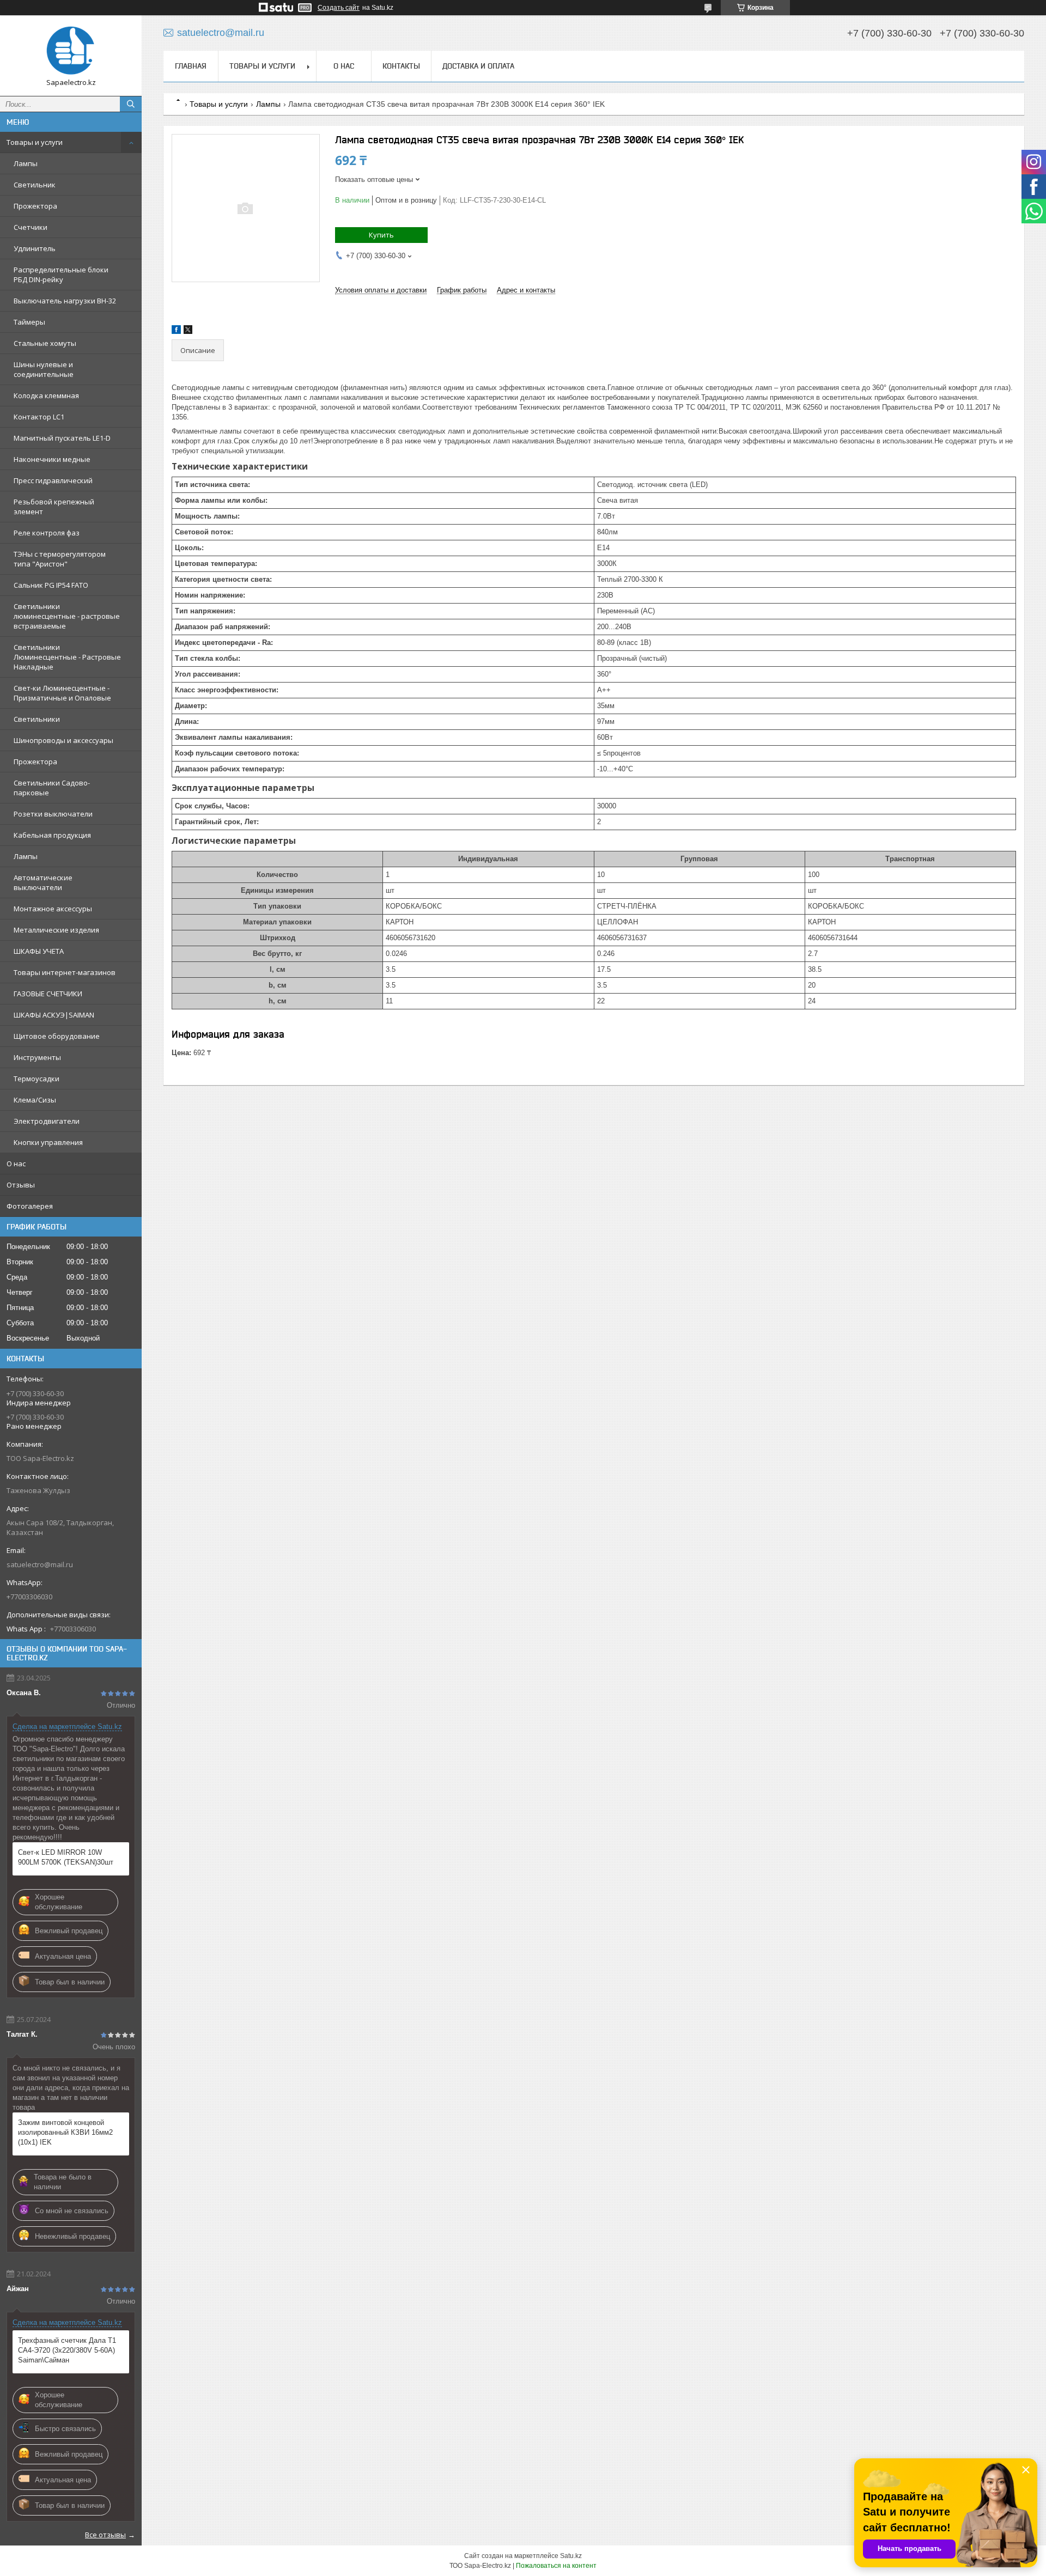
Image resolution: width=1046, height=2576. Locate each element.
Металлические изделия (56, 930)
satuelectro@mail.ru (40, 1564)
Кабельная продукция (52, 835)
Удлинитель (35, 248)
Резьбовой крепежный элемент (54, 507)
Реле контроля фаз (47, 533)
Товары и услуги (35, 142)
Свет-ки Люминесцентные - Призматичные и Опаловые (62, 693)
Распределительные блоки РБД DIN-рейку (61, 275)
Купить (381, 235)
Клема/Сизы (35, 1100)
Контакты (401, 66)
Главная (191, 66)
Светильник (35, 185)
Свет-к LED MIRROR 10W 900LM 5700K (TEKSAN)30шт (66, 1857)
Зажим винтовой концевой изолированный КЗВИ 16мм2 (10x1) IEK (65, 2132)
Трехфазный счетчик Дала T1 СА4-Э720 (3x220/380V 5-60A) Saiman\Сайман (67, 2350)
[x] (188, 331)
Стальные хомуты (45, 343)
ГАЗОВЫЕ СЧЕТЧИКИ (48, 994)
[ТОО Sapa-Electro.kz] (71, 51)
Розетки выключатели (53, 814)
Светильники (37, 719)
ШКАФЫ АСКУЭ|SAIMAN (54, 1015)
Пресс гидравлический (53, 480)
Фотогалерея (30, 1206)
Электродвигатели (47, 1121)
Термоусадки (37, 1079)
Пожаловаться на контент (556, 2566)
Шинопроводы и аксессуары (63, 740)
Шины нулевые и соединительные (44, 369)
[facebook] (176, 331)
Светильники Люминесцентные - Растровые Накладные (67, 657)
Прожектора (35, 206)
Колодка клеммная (46, 395)
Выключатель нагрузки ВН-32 (65, 301)
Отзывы (21, 1185)
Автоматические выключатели (43, 882)
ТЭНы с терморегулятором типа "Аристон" (60, 559)
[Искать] (131, 104)
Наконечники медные (52, 459)
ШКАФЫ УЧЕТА (39, 951)
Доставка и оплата (478, 66)
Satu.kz (571, 2556)
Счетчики (31, 227)
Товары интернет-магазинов (65, 972)
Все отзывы (105, 2535)
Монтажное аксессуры (53, 909)
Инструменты (37, 1057)
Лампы (26, 163)
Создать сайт (339, 8)
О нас (16, 1164)
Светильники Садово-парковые (52, 788)
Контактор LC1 (39, 417)
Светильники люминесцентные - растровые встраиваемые (67, 616)
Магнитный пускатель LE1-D (62, 438)
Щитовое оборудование (57, 1036)
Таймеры (29, 322)
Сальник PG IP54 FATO (51, 585)
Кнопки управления (48, 1142)
